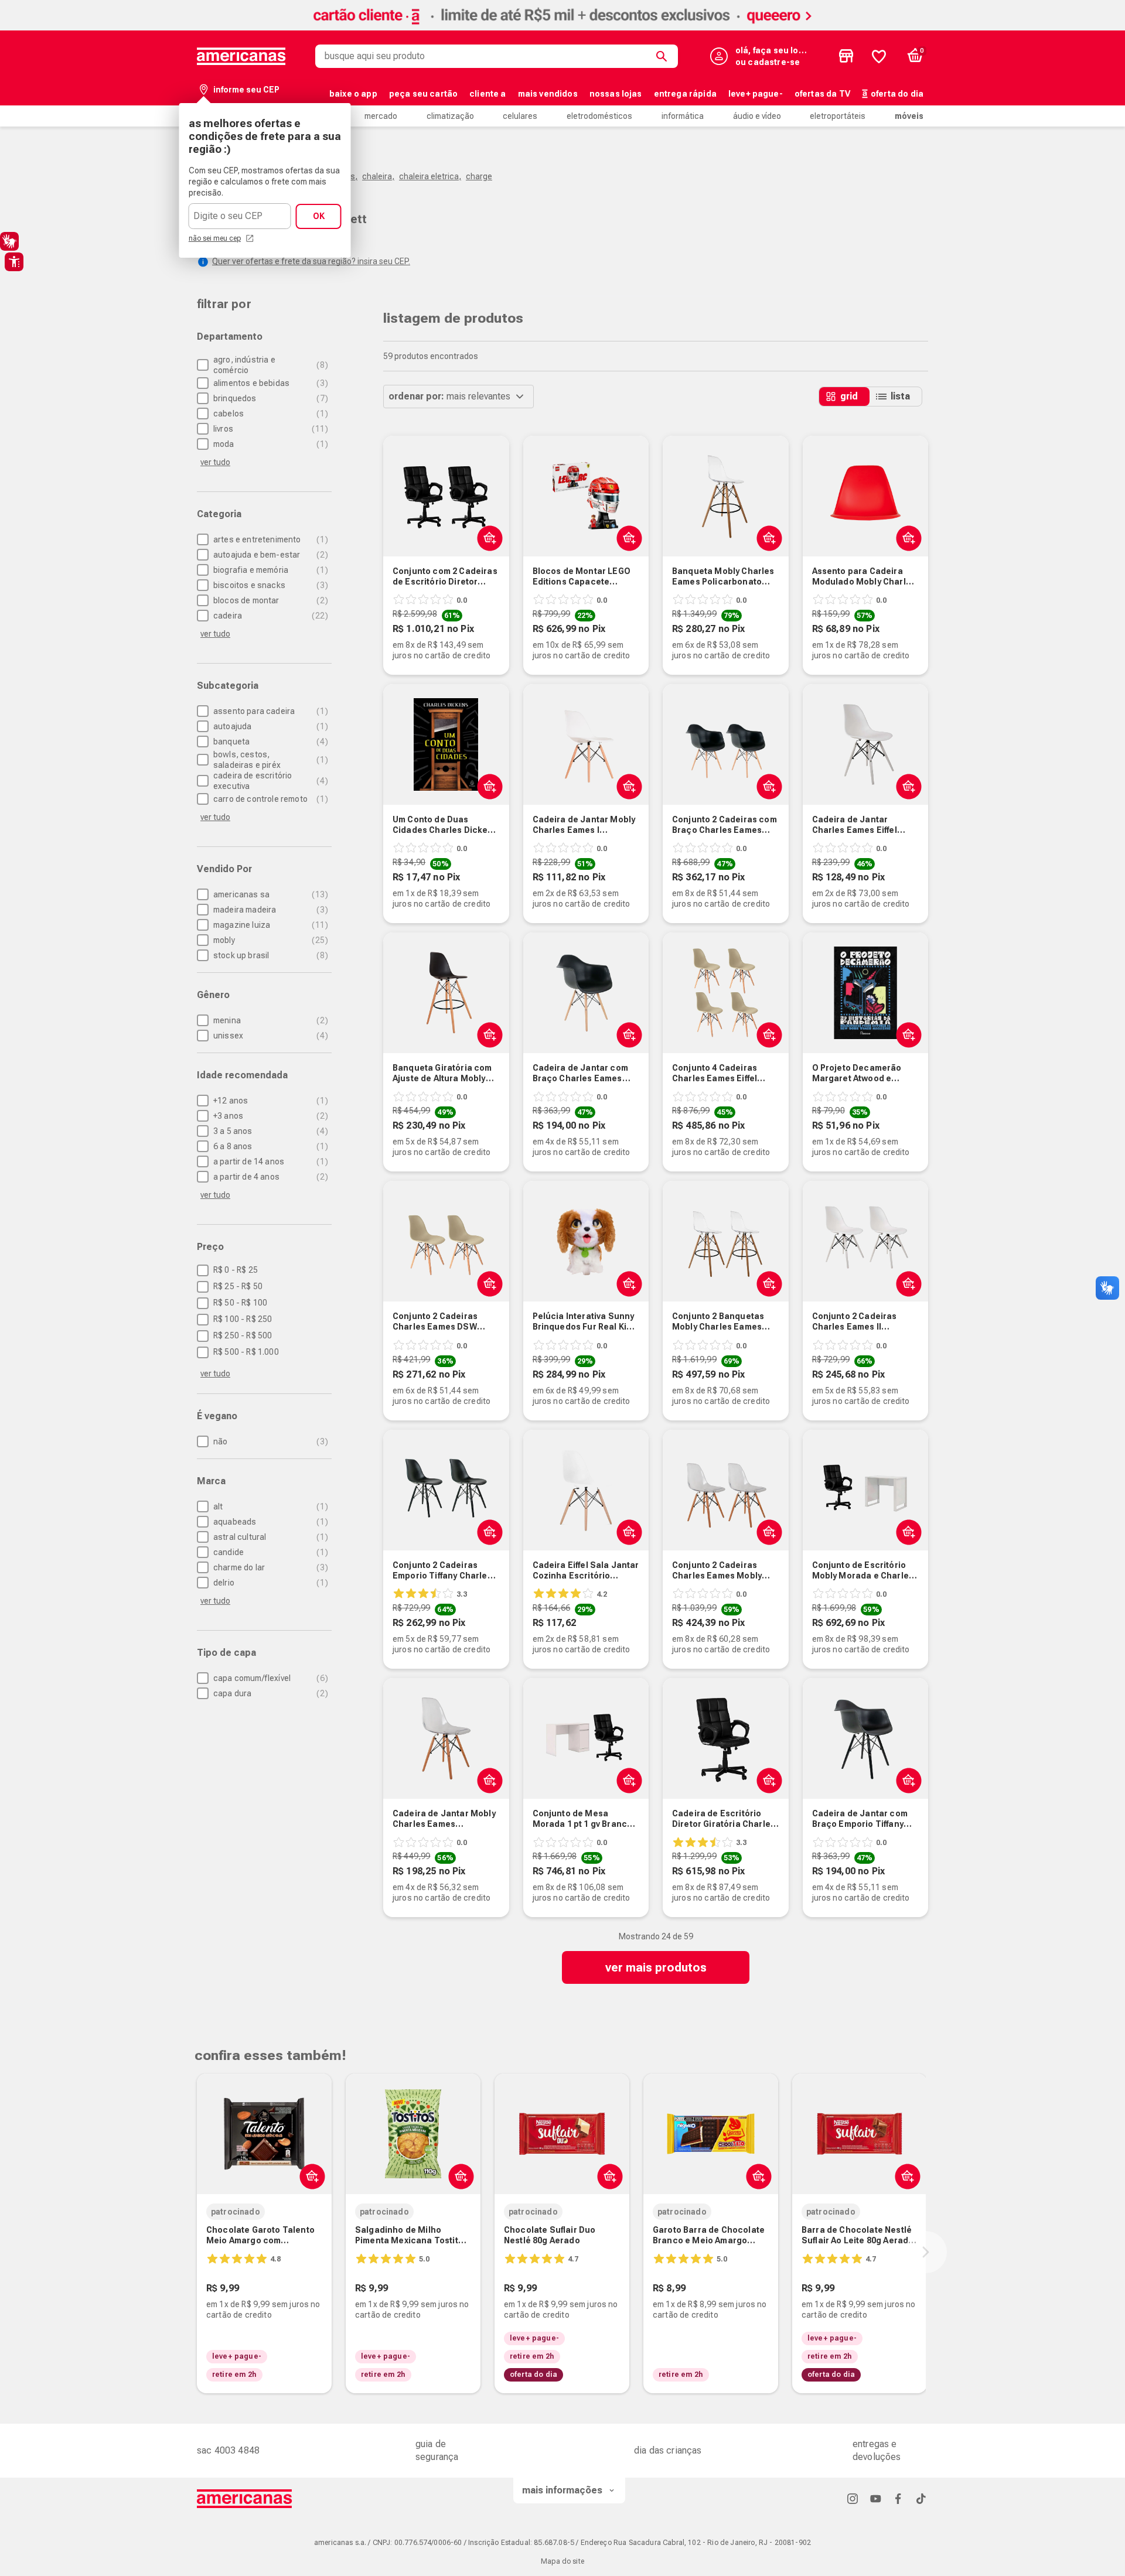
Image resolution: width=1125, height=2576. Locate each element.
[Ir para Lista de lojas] (846, 56)
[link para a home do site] (241, 56)
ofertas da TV (822, 94)
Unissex (269, 1036)
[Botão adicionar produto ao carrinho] (627, 538)
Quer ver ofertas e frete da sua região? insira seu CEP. (311, 261)
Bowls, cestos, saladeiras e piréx (269, 760)
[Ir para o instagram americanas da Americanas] (853, 2498)
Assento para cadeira (269, 711)
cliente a (487, 94)
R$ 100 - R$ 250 (243, 1319)
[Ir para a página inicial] (245, 2499)
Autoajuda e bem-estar (269, 555)
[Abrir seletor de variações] (487, 538)
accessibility (14, 262)
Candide (269, 1552)
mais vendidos (548, 94)
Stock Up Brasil (269, 955)
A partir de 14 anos (269, 1161)
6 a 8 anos (269, 1146)
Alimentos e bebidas (269, 383)
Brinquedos (269, 398)
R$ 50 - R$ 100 (240, 1303)
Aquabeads (269, 1522)
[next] (926, 2252)
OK (319, 216)
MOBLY (269, 940)
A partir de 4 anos (269, 1177)
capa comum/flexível (269, 1678)
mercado (381, 116)
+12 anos (269, 1101)
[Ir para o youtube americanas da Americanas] (875, 2498)
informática (683, 116)
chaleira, (378, 176)
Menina (269, 1020)
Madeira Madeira (269, 910)
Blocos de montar (269, 600)
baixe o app (353, 94)
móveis (909, 116)
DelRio (269, 1583)
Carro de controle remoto (269, 799)
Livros (269, 429)
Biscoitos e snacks (269, 585)
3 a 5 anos (269, 1131)
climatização (450, 116)
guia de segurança (437, 2450)
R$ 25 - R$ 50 (238, 1286)
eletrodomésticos (599, 116)
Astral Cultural (269, 1537)
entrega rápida (685, 94)
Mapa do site (562, 2561)
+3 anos (269, 1116)
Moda (269, 444)
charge (479, 176)
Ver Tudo (215, 462)
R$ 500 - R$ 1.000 (246, 1352)
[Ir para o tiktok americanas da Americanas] (921, 2498)
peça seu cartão (423, 94)
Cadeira (269, 616)
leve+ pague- (756, 94)
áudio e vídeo (757, 116)
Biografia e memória (269, 570)
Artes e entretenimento (269, 539)
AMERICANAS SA (269, 894)
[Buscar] (664, 56)
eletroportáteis (838, 116)
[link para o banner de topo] (562, 27)
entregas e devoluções (877, 2450)
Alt (269, 1506)
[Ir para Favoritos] (879, 56)
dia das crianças (668, 2450)
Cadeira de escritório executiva (269, 781)
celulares (520, 116)
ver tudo (215, 1374)
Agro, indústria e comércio (269, 365)
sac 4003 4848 (228, 2450)
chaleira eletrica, (430, 176)
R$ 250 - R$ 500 (243, 1335)
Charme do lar (269, 1567)
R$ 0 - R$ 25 (236, 1270)
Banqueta (269, 742)
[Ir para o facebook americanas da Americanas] (898, 2498)
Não (269, 1441)
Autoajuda (269, 726)
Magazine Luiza (269, 925)
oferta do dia (897, 94)
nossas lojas (616, 94)
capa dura (269, 1693)
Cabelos (269, 414)
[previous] (195, 2252)
